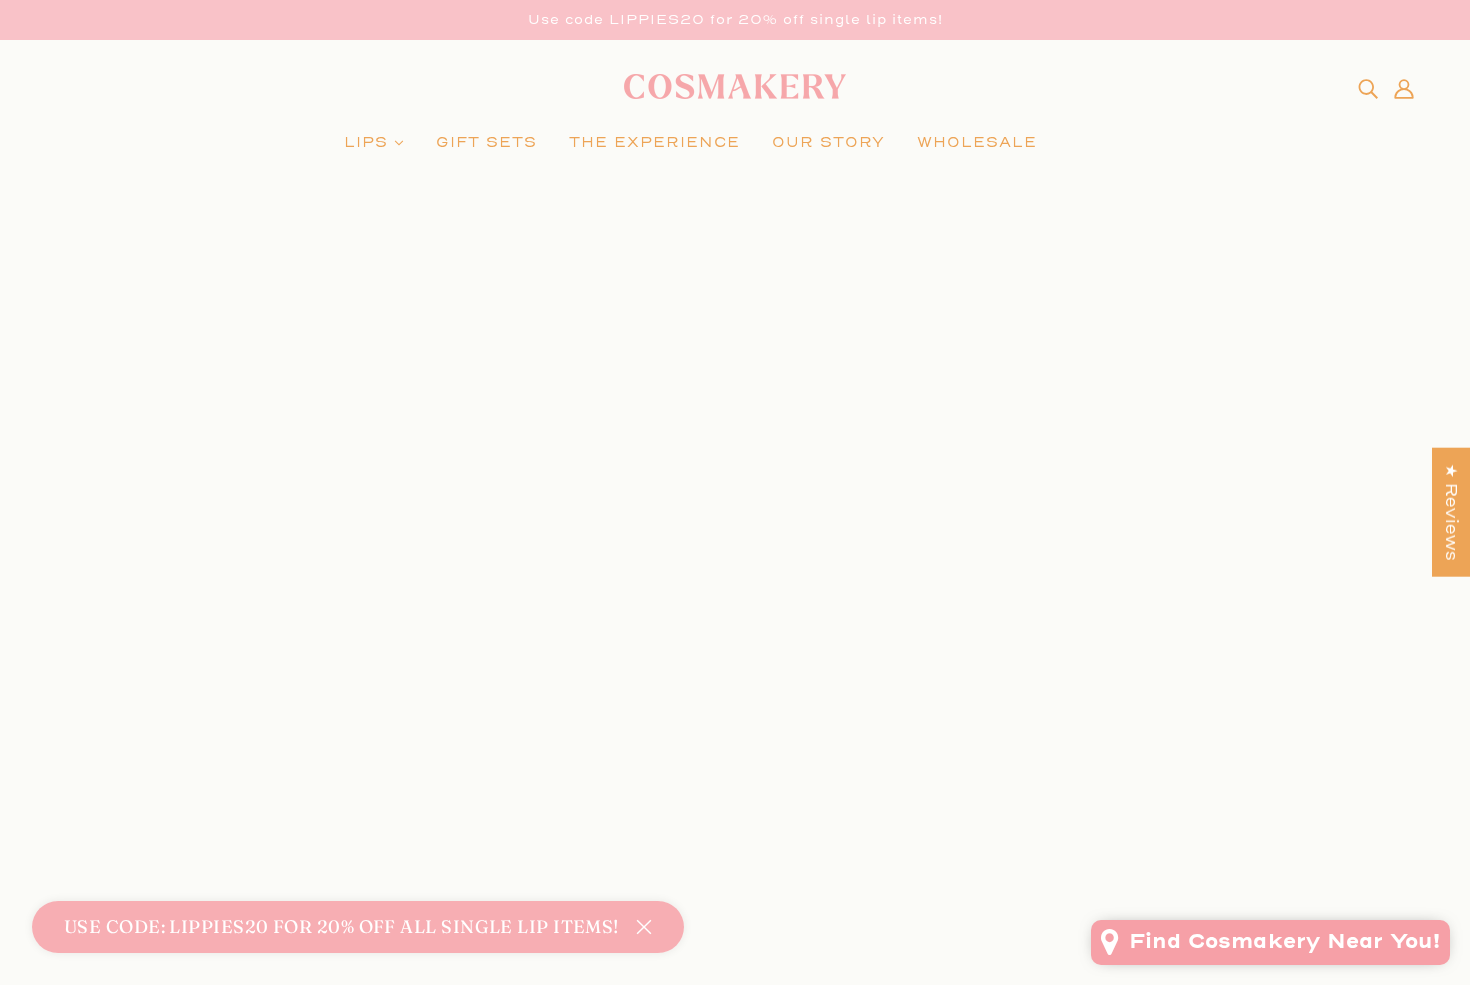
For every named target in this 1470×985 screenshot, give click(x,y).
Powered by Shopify (735, 912)
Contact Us (694, 752)
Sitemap (683, 848)
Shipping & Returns (735, 800)
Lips (83, 704)
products (732, 464)
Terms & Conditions (735, 824)
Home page (709, 440)
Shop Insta (694, 704)
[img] (1368, 88)
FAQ (664, 728)
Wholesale (112, 728)
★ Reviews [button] (1451, 511)
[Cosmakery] (735, 93)
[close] (644, 927)
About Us (686, 776)
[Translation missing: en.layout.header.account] (1404, 88)
